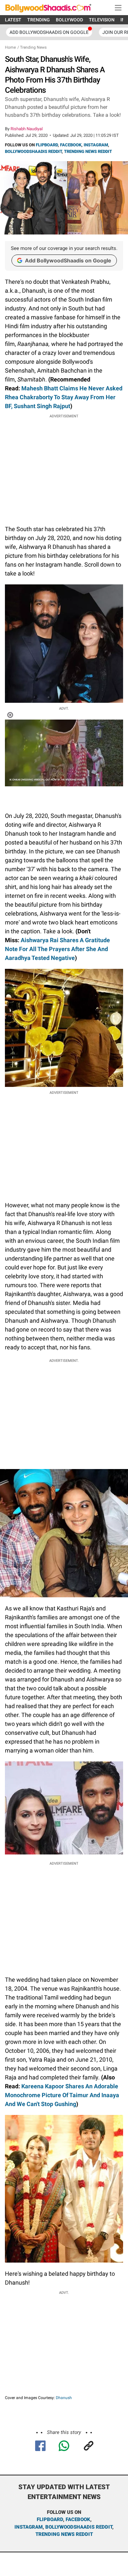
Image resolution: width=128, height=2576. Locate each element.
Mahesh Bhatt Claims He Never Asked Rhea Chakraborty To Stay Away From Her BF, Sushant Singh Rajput (64, 397)
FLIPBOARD (47, 145)
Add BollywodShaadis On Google (49, 32)
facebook (78, 2519)
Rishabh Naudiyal (27, 129)
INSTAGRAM (96, 145)
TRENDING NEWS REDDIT (88, 151)
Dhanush (64, 2398)
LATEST (13, 20)
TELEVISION (102, 20)
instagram (29, 2527)
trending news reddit (64, 2534)
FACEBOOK (71, 145)
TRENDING (39, 20)
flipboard (50, 2519)
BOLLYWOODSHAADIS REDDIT (33, 151)
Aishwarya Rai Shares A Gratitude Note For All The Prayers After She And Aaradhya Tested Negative (57, 949)
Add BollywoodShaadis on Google (68, 260)
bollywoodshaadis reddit (79, 2527)
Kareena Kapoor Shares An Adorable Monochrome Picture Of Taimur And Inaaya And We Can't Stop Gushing (62, 2095)
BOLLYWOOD (69, 20)
